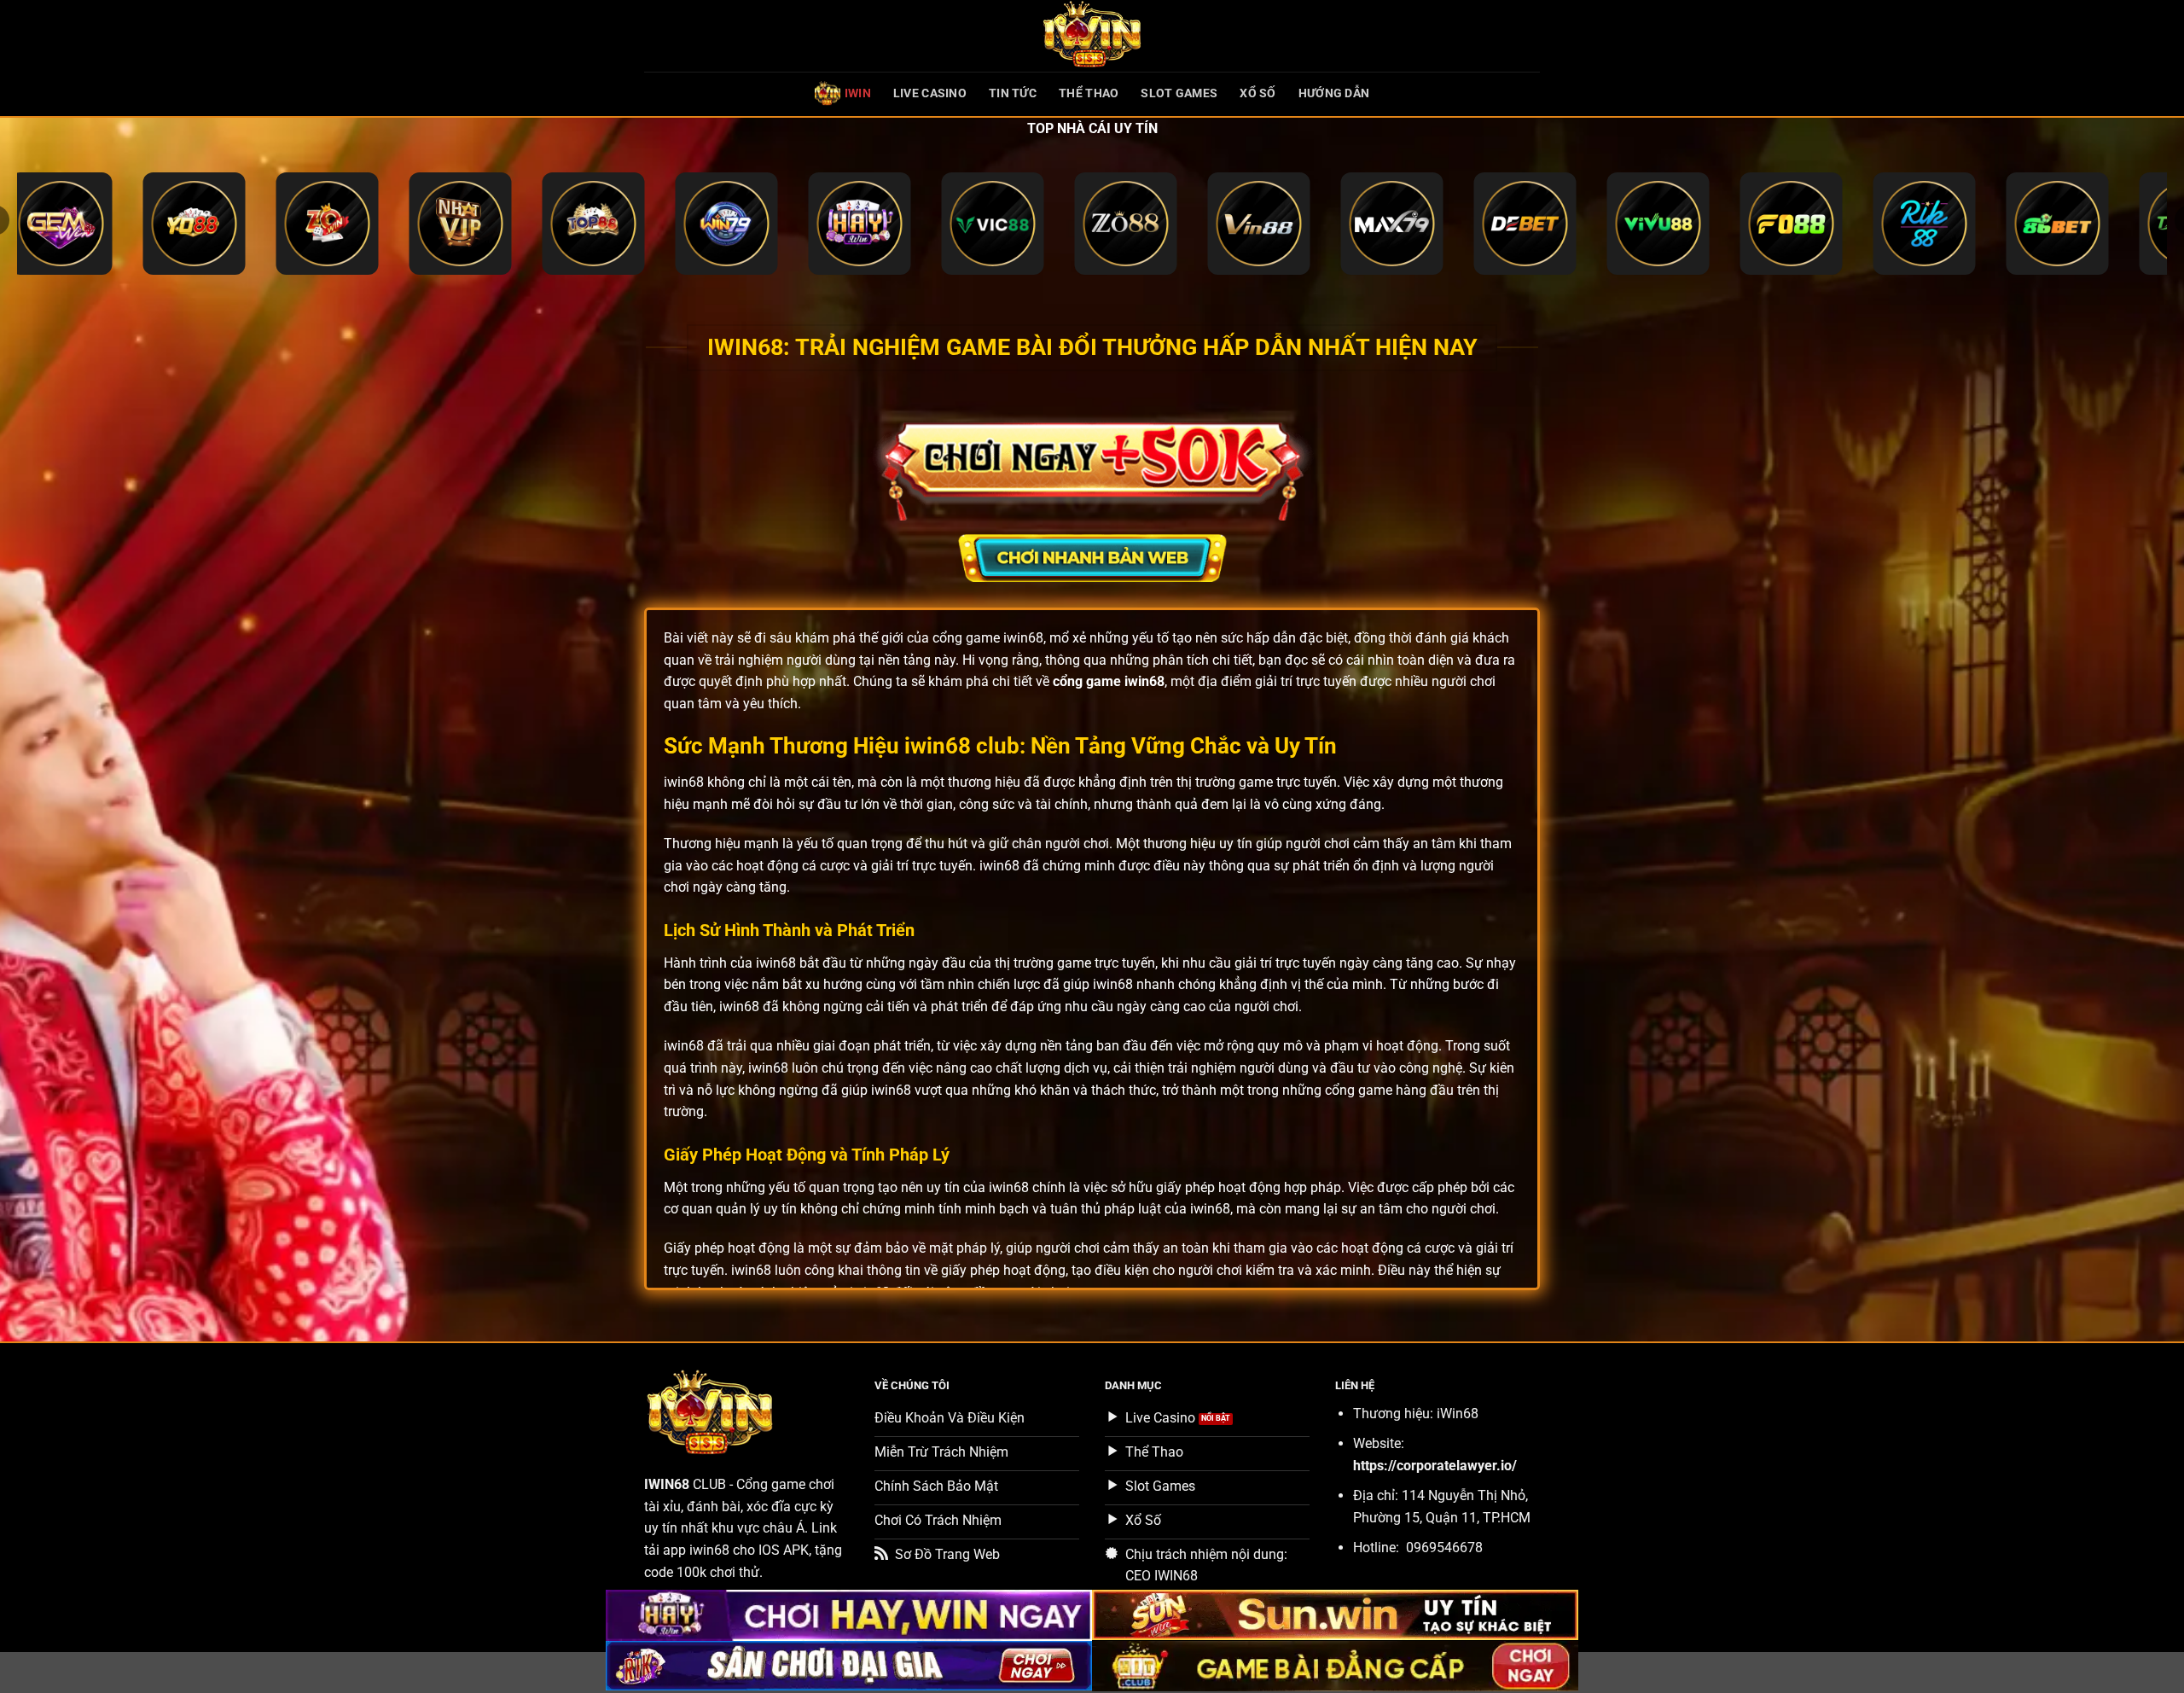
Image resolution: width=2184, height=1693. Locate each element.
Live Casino (930, 93)
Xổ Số (1258, 93)
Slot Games (1179, 93)
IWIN (858, 93)
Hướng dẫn (1334, 93)
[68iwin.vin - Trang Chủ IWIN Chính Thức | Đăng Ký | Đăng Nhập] (1092, 36)
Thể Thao (1089, 93)
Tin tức (1013, 93)
